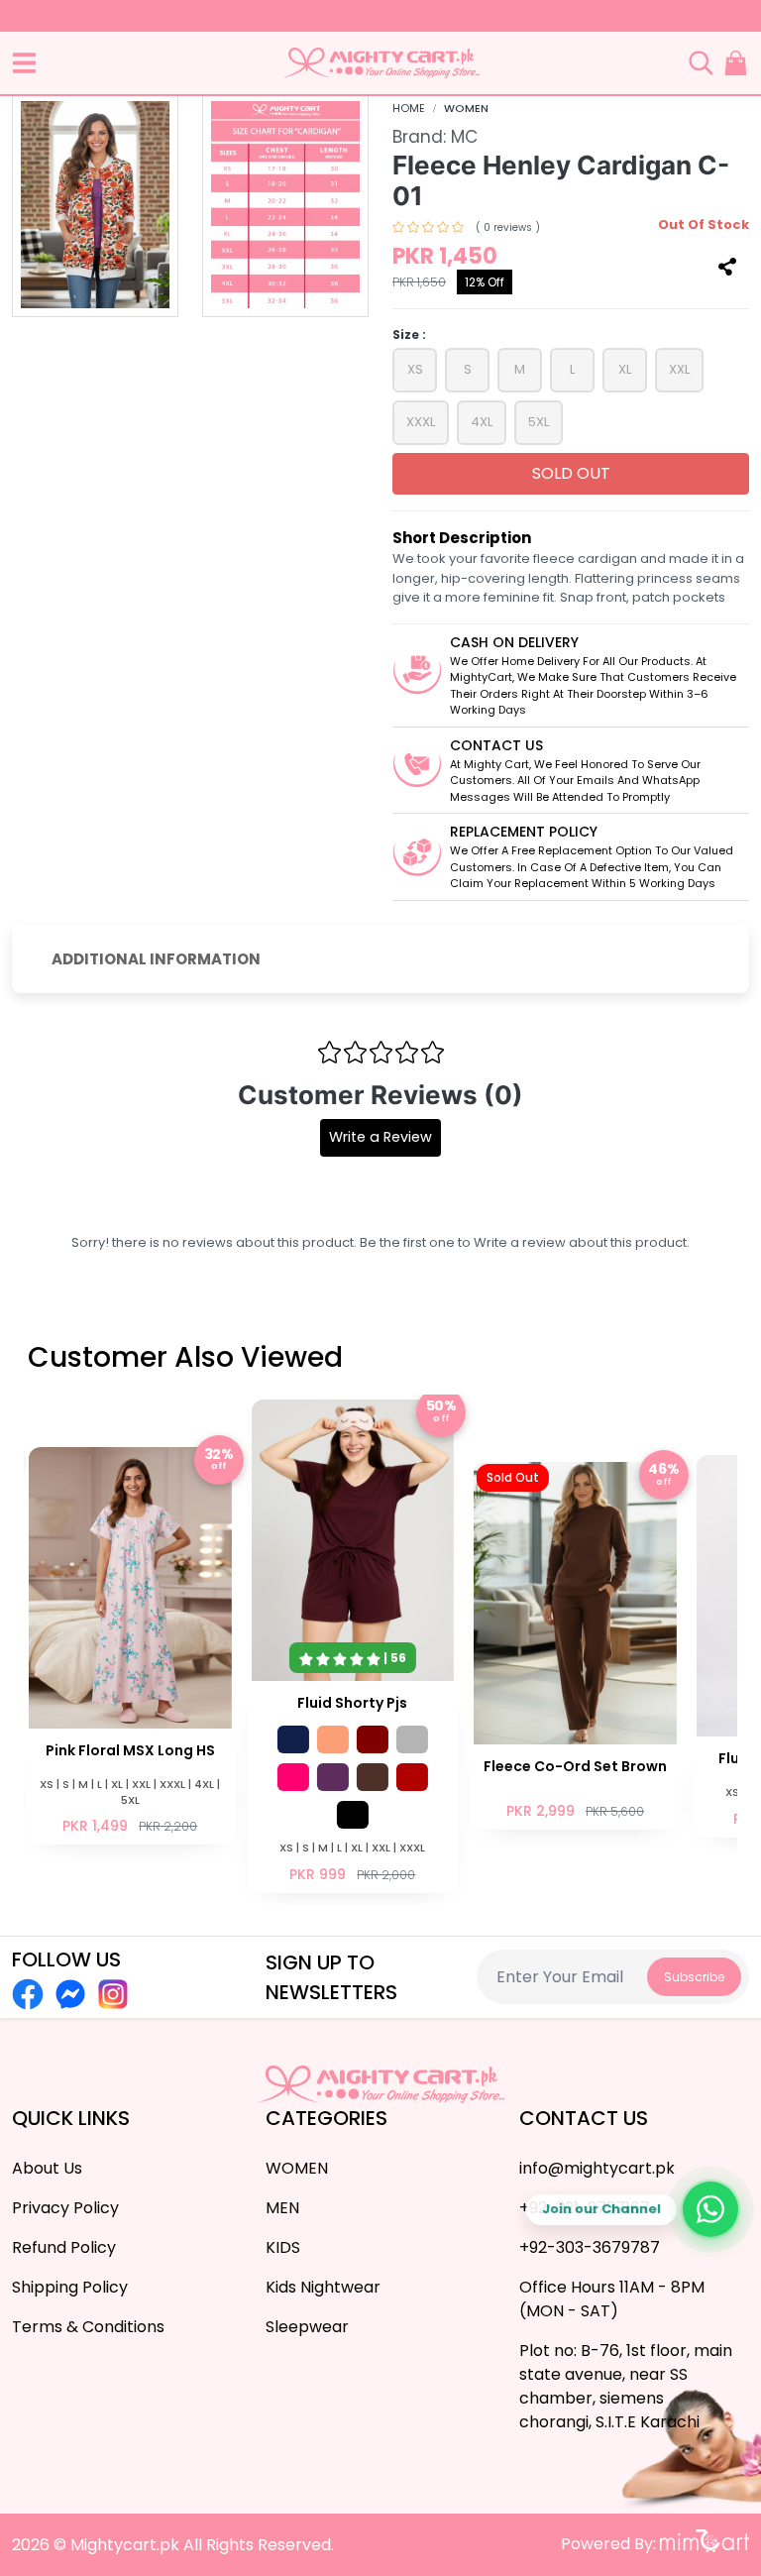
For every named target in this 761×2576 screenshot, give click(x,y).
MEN (282, 2208)
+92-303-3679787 (590, 2247)
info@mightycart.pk (597, 2168)
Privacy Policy (65, 2208)
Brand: (435, 137)
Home (409, 108)
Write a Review (380, 1137)
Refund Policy (64, 2247)
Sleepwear (307, 2327)
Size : (409, 335)
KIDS (283, 2247)
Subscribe (694, 1977)
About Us (47, 2168)
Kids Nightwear (323, 2287)
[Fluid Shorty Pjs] (353, 1644)
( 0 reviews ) (508, 227)
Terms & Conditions (88, 2327)
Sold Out (571, 473)
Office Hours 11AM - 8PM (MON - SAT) (612, 2299)
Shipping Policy (70, 2287)
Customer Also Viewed (185, 1357)
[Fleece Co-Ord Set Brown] (575, 1644)
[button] (24, 63)
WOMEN (466, 108)
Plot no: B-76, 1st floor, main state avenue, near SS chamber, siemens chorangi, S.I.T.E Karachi (626, 2386)
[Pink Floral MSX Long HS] (130, 1644)
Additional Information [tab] (156, 959)
